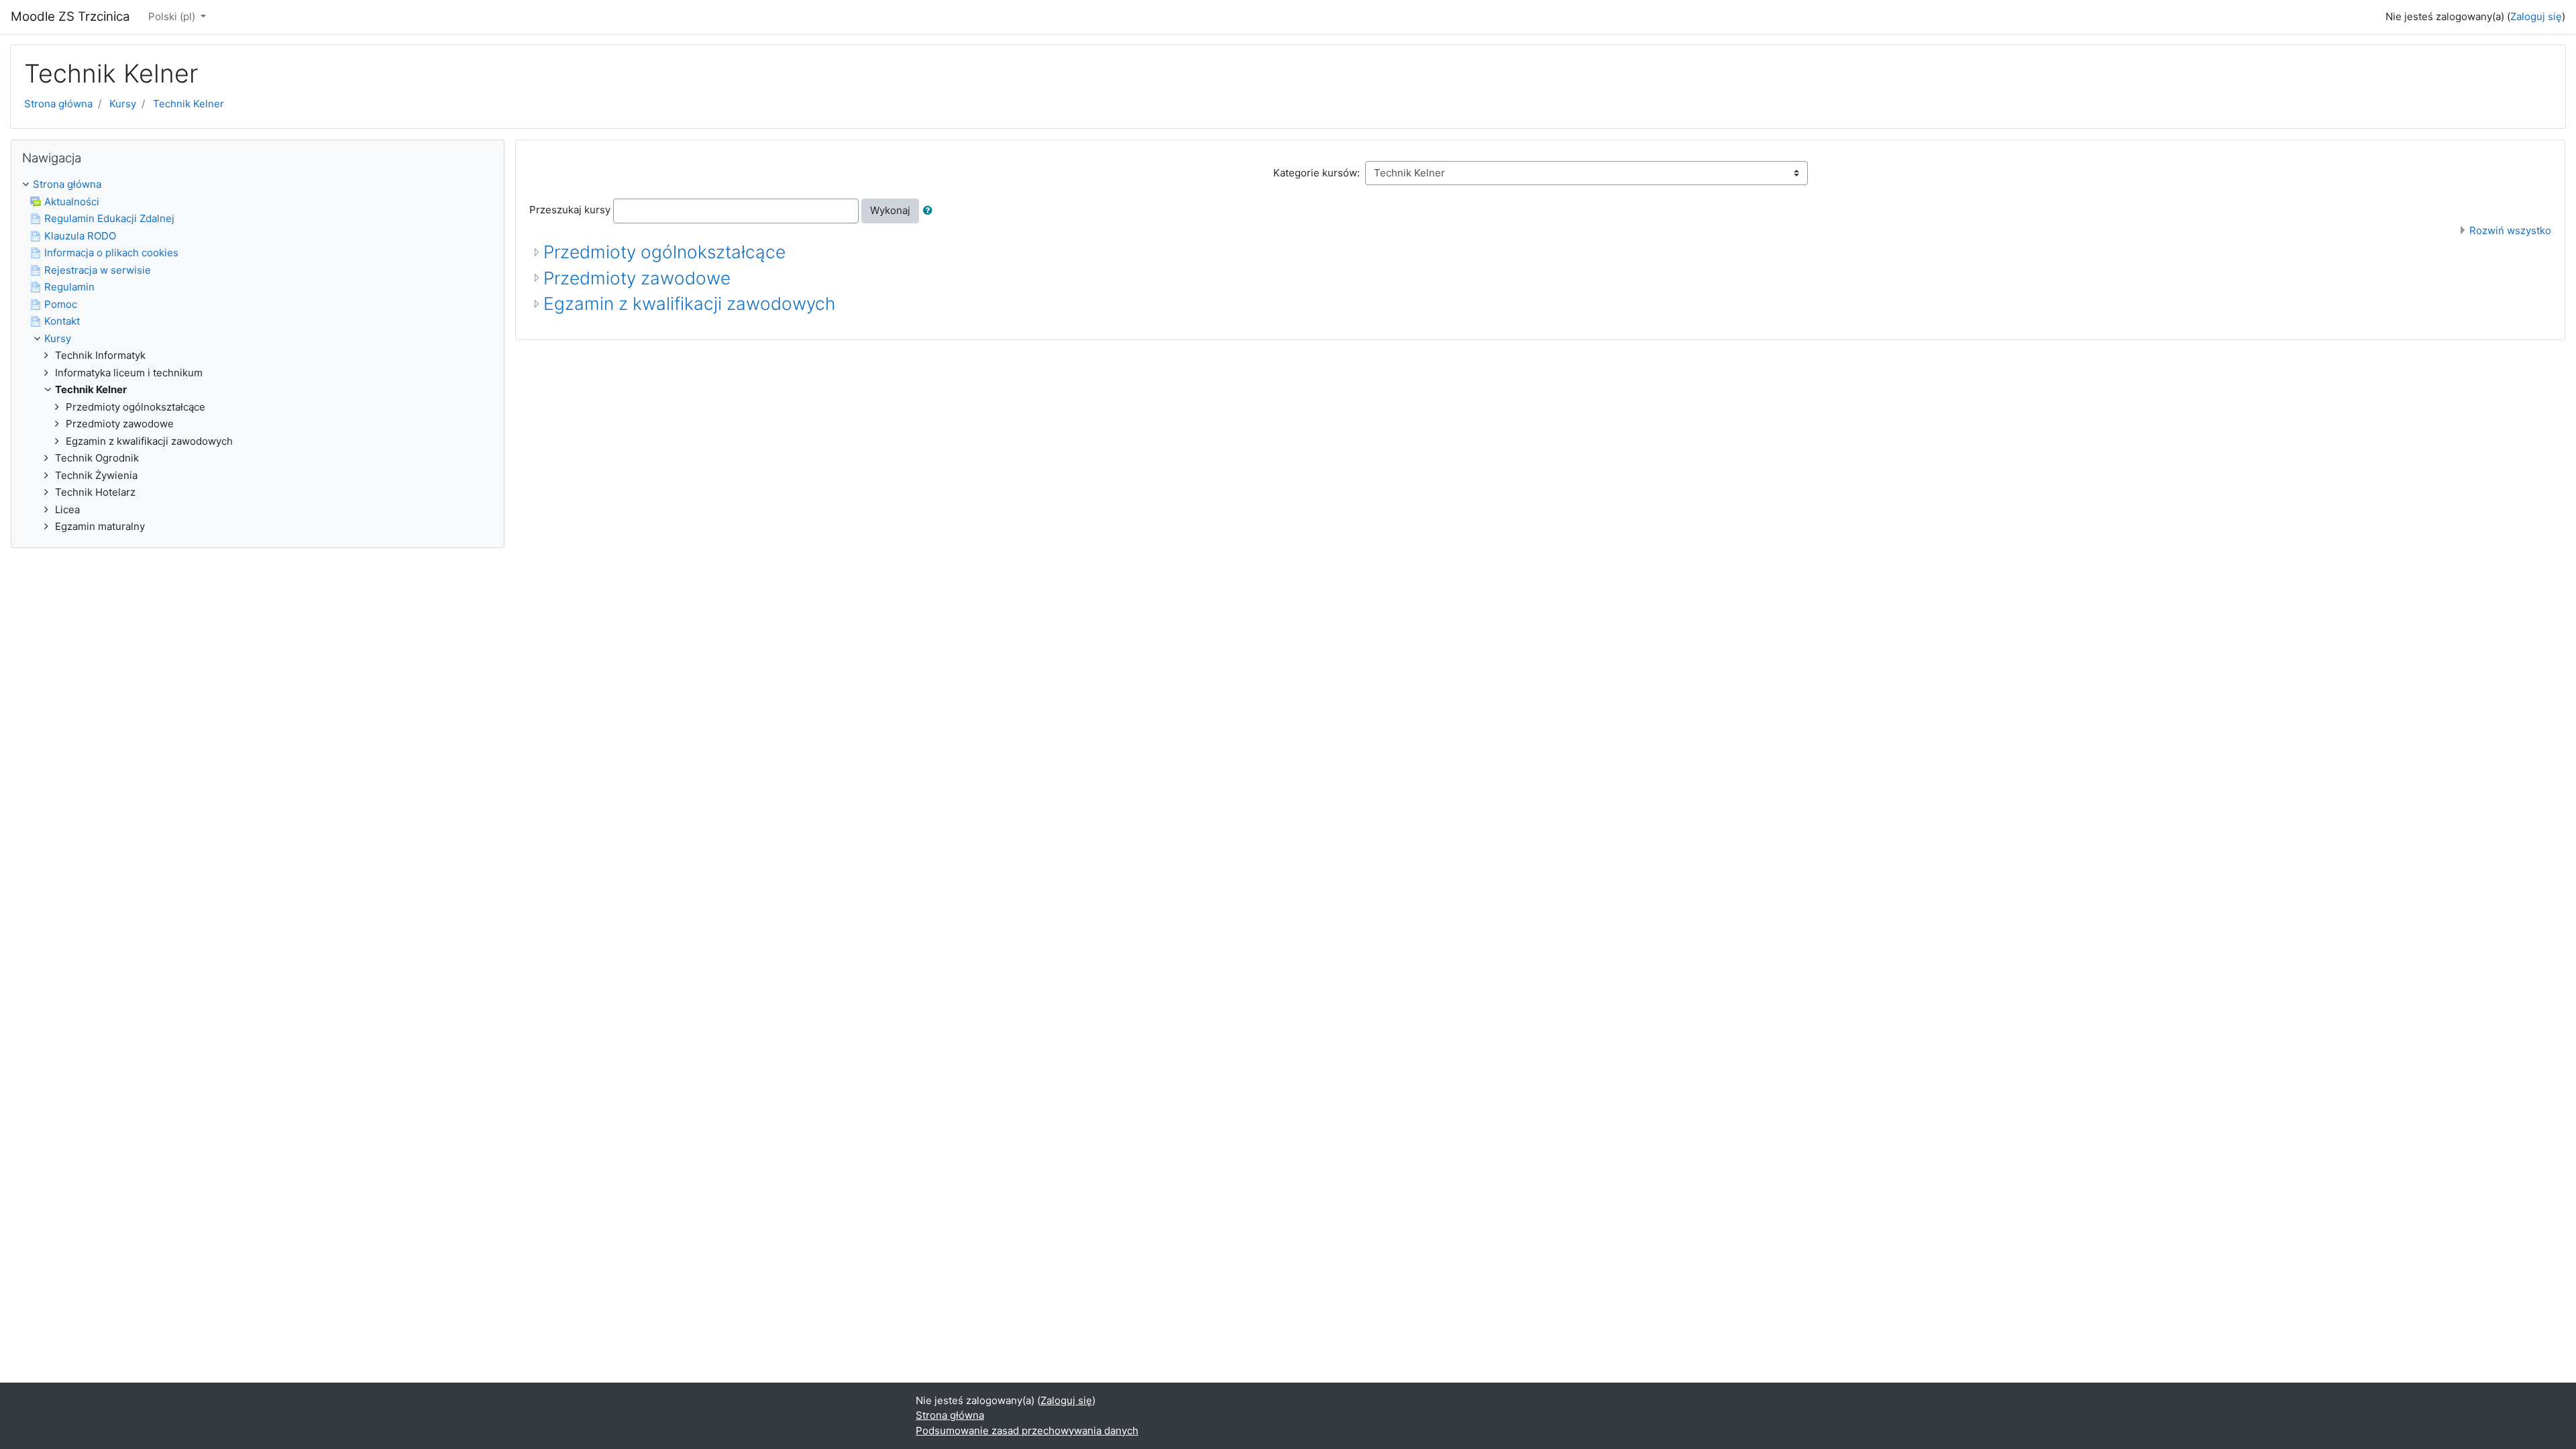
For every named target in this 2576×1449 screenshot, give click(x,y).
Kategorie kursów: (1317, 173)
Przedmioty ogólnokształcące (664, 252)
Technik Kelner (189, 104)
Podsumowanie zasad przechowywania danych (1027, 1431)
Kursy (123, 104)
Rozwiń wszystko (2510, 230)
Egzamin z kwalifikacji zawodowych (689, 304)
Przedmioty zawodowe (637, 278)
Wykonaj (890, 210)
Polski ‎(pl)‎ (173, 16)
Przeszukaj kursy (570, 210)
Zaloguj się (2536, 16)
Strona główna (58, 104)
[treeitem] (258, 185)
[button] (930, 211)
